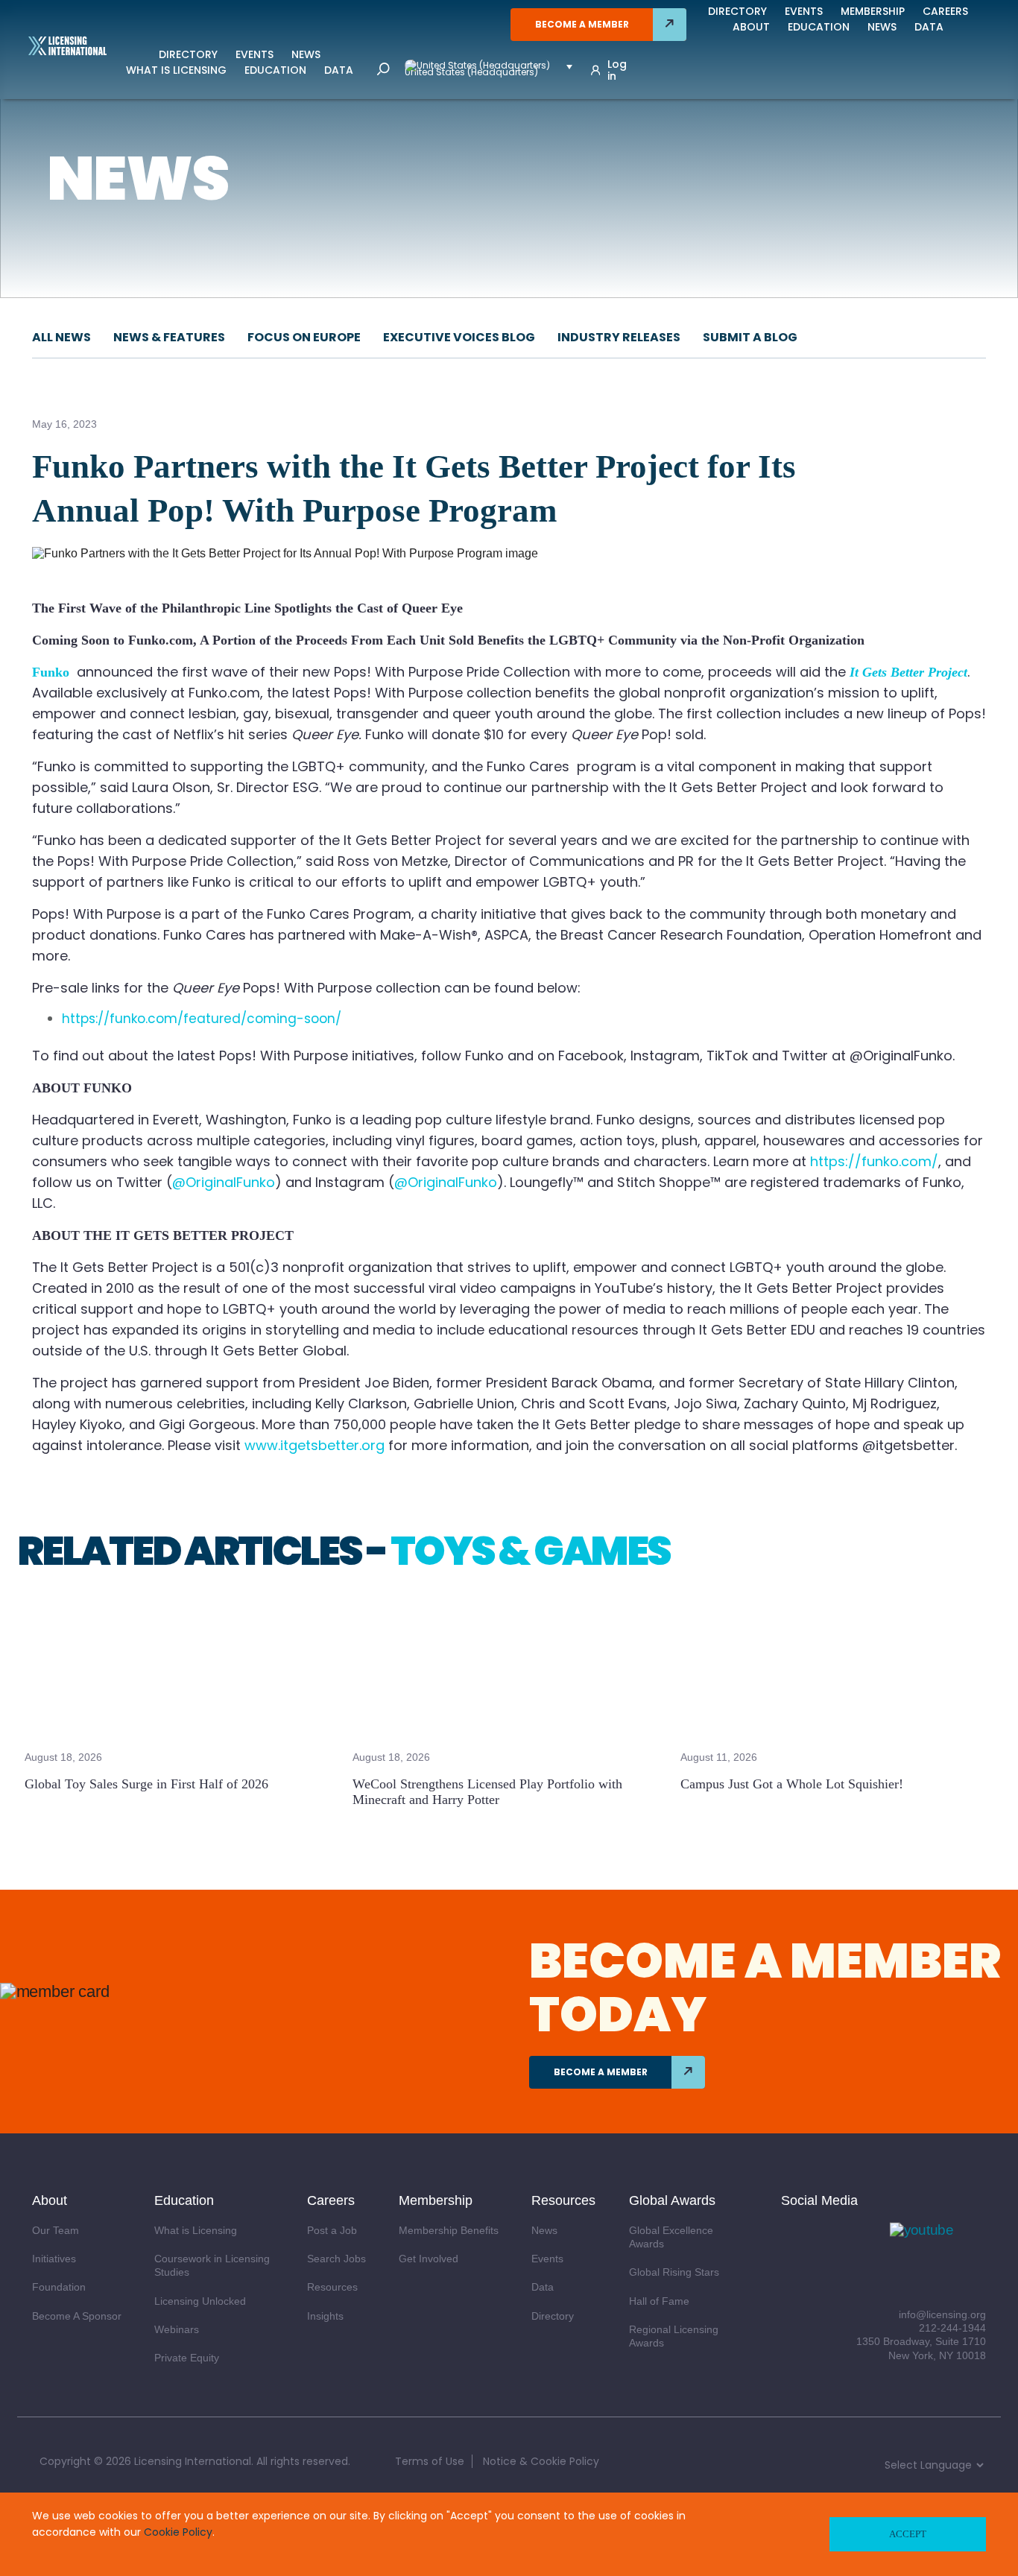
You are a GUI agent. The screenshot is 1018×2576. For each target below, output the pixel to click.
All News (61, 337)
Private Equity (187, 2358)
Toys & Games (530, 1551)
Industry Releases (619, 337)
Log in (617, 70)
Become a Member (582, 24)
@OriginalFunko (224, 1182)
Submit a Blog (750, 337)
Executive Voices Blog (459, 337)
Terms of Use (430, 2461)
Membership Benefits (449, 2230)
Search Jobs (336, 2259)
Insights (325, 2316)
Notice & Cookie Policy (541, 2461)
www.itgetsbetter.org (314, 1445)
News (306, 54)
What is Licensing (176, 70)
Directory (188, 54)
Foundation (59, 2287)
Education (275, 70)
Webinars (177, 2329)
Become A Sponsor (77, 2316)
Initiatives (54, 2259)
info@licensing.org (942, 2314)
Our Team (56, 2230)
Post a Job (332, 2230)
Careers (945, 11)
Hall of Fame (659, 2301)
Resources (332, 2287)
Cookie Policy (178, 2532)
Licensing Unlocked (200, 2301)
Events (255, 54)
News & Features (169, 337)
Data (339, 70)
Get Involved (429, 2259)
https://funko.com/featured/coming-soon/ (202, 1019)
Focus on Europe (304, 337)
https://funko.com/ (872, 1161)
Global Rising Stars (674, 2272)
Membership (873, 11)
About (751, 27)
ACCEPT (908, 2534)
